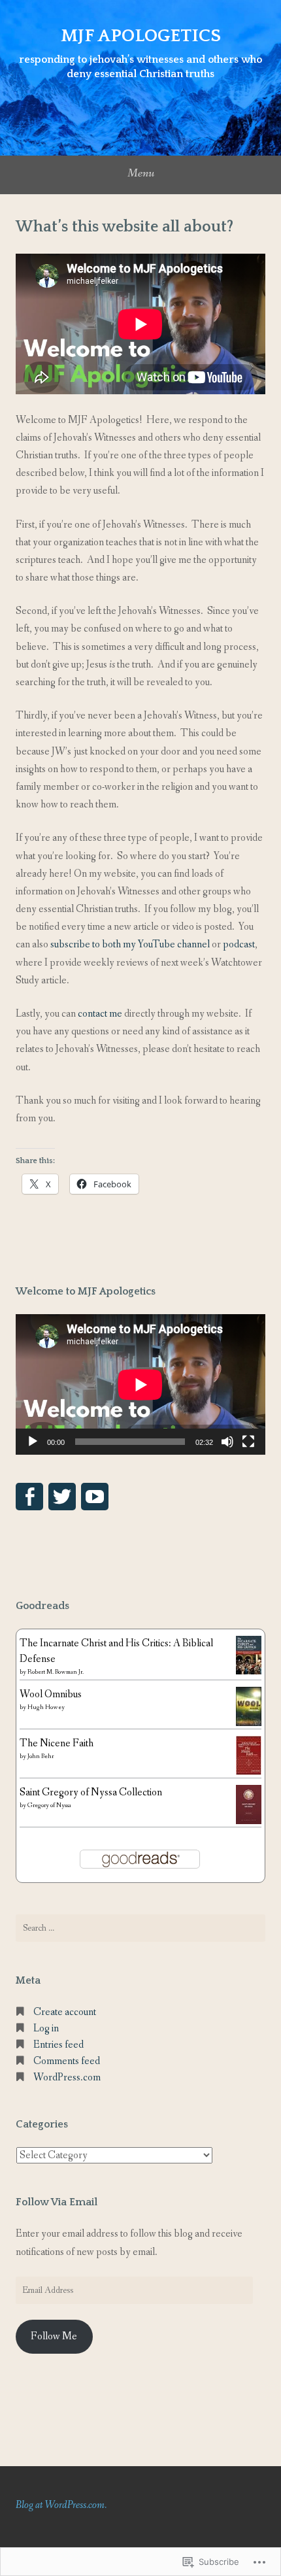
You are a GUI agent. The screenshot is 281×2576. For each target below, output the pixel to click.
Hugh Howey (46, 1707)
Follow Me (54, 2336)
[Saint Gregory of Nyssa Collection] (249, 1821)
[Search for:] (140, 1928)
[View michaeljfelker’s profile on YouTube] (95, 1497)
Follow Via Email (57, 2202)
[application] (140, 1384)
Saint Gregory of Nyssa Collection (91, 1792)
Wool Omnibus (51, 1694)
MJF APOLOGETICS (141, 36)
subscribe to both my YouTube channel (130, 944)
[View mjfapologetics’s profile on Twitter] (62, 1497)
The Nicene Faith (57, 1743)
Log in (46, 2028)
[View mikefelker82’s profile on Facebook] (29, 1497)
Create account (65, 2012)
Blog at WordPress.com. (61, 2505)
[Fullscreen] (248, 1442)
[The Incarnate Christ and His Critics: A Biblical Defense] (249, 1671)
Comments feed (67, 2061)
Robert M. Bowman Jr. (56, 1672)
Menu (141, 173)
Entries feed (58, 2045)
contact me (100, 1014)
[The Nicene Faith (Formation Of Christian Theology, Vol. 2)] (249, 1772)
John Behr (41, 1756)
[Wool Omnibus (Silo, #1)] (249, 1724)
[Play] (33, 1442)
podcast (239, 944)
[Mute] (227, 1442)
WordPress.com (67, 2077)
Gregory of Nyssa (49, 1805)
